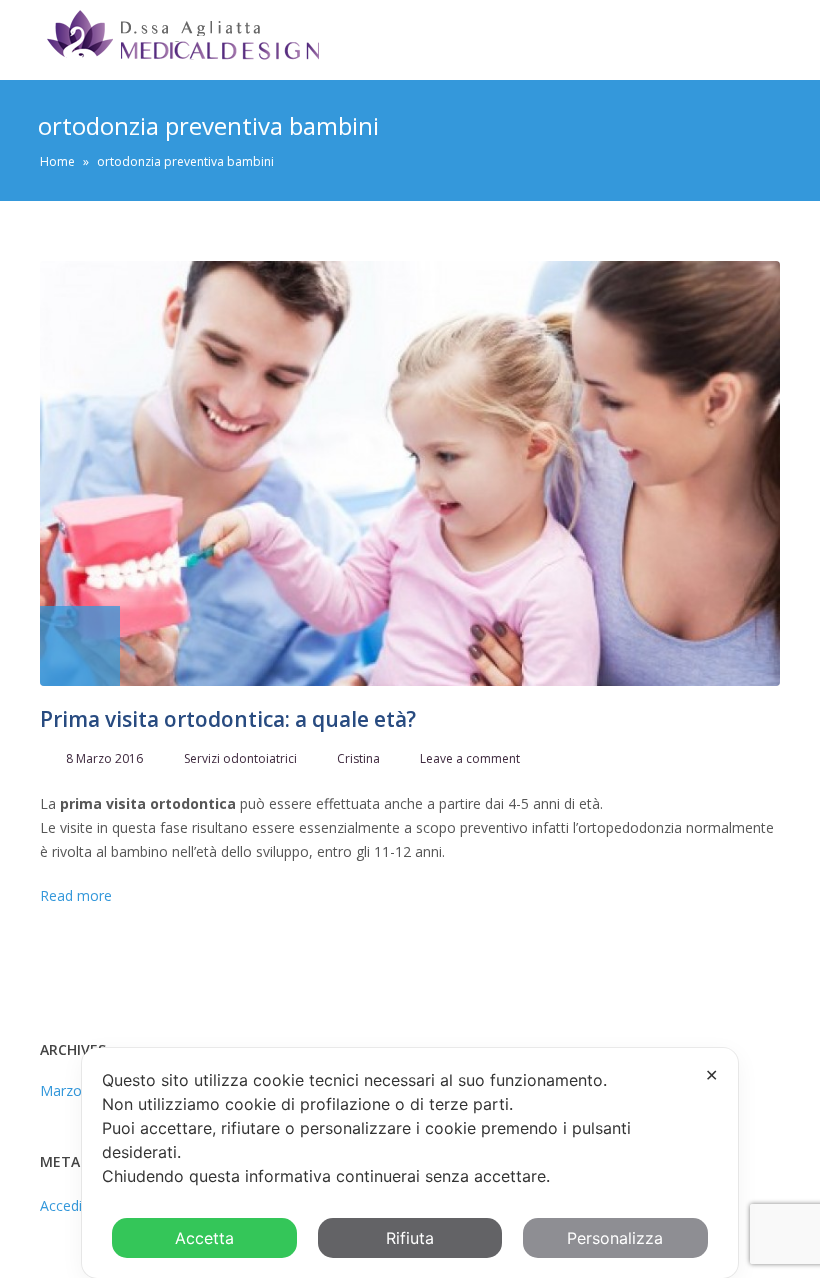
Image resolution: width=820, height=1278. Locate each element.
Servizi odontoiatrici (240, 758)
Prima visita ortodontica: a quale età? (228, 719)
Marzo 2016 (79, 1090)
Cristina (358, 758)
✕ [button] (711, 1075)
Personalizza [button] (615, 1238)
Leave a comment (470, 758)
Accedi (61, 1205)
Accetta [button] (204, 1238)
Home (57, 161)
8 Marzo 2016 (104, 758)
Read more (76, 895)
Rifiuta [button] (410, 1238)
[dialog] (410, 1163)
